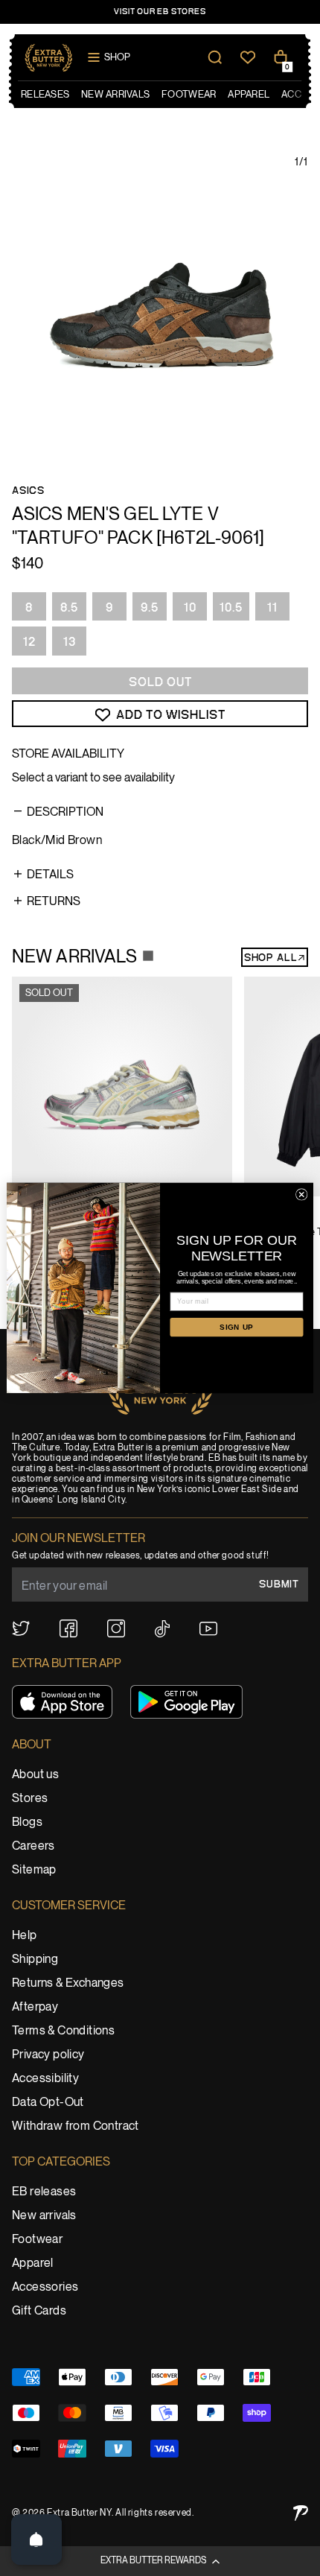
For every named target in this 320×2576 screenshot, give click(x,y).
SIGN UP (237, 1327)
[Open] (36, 2539)
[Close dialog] (301, 1195)
